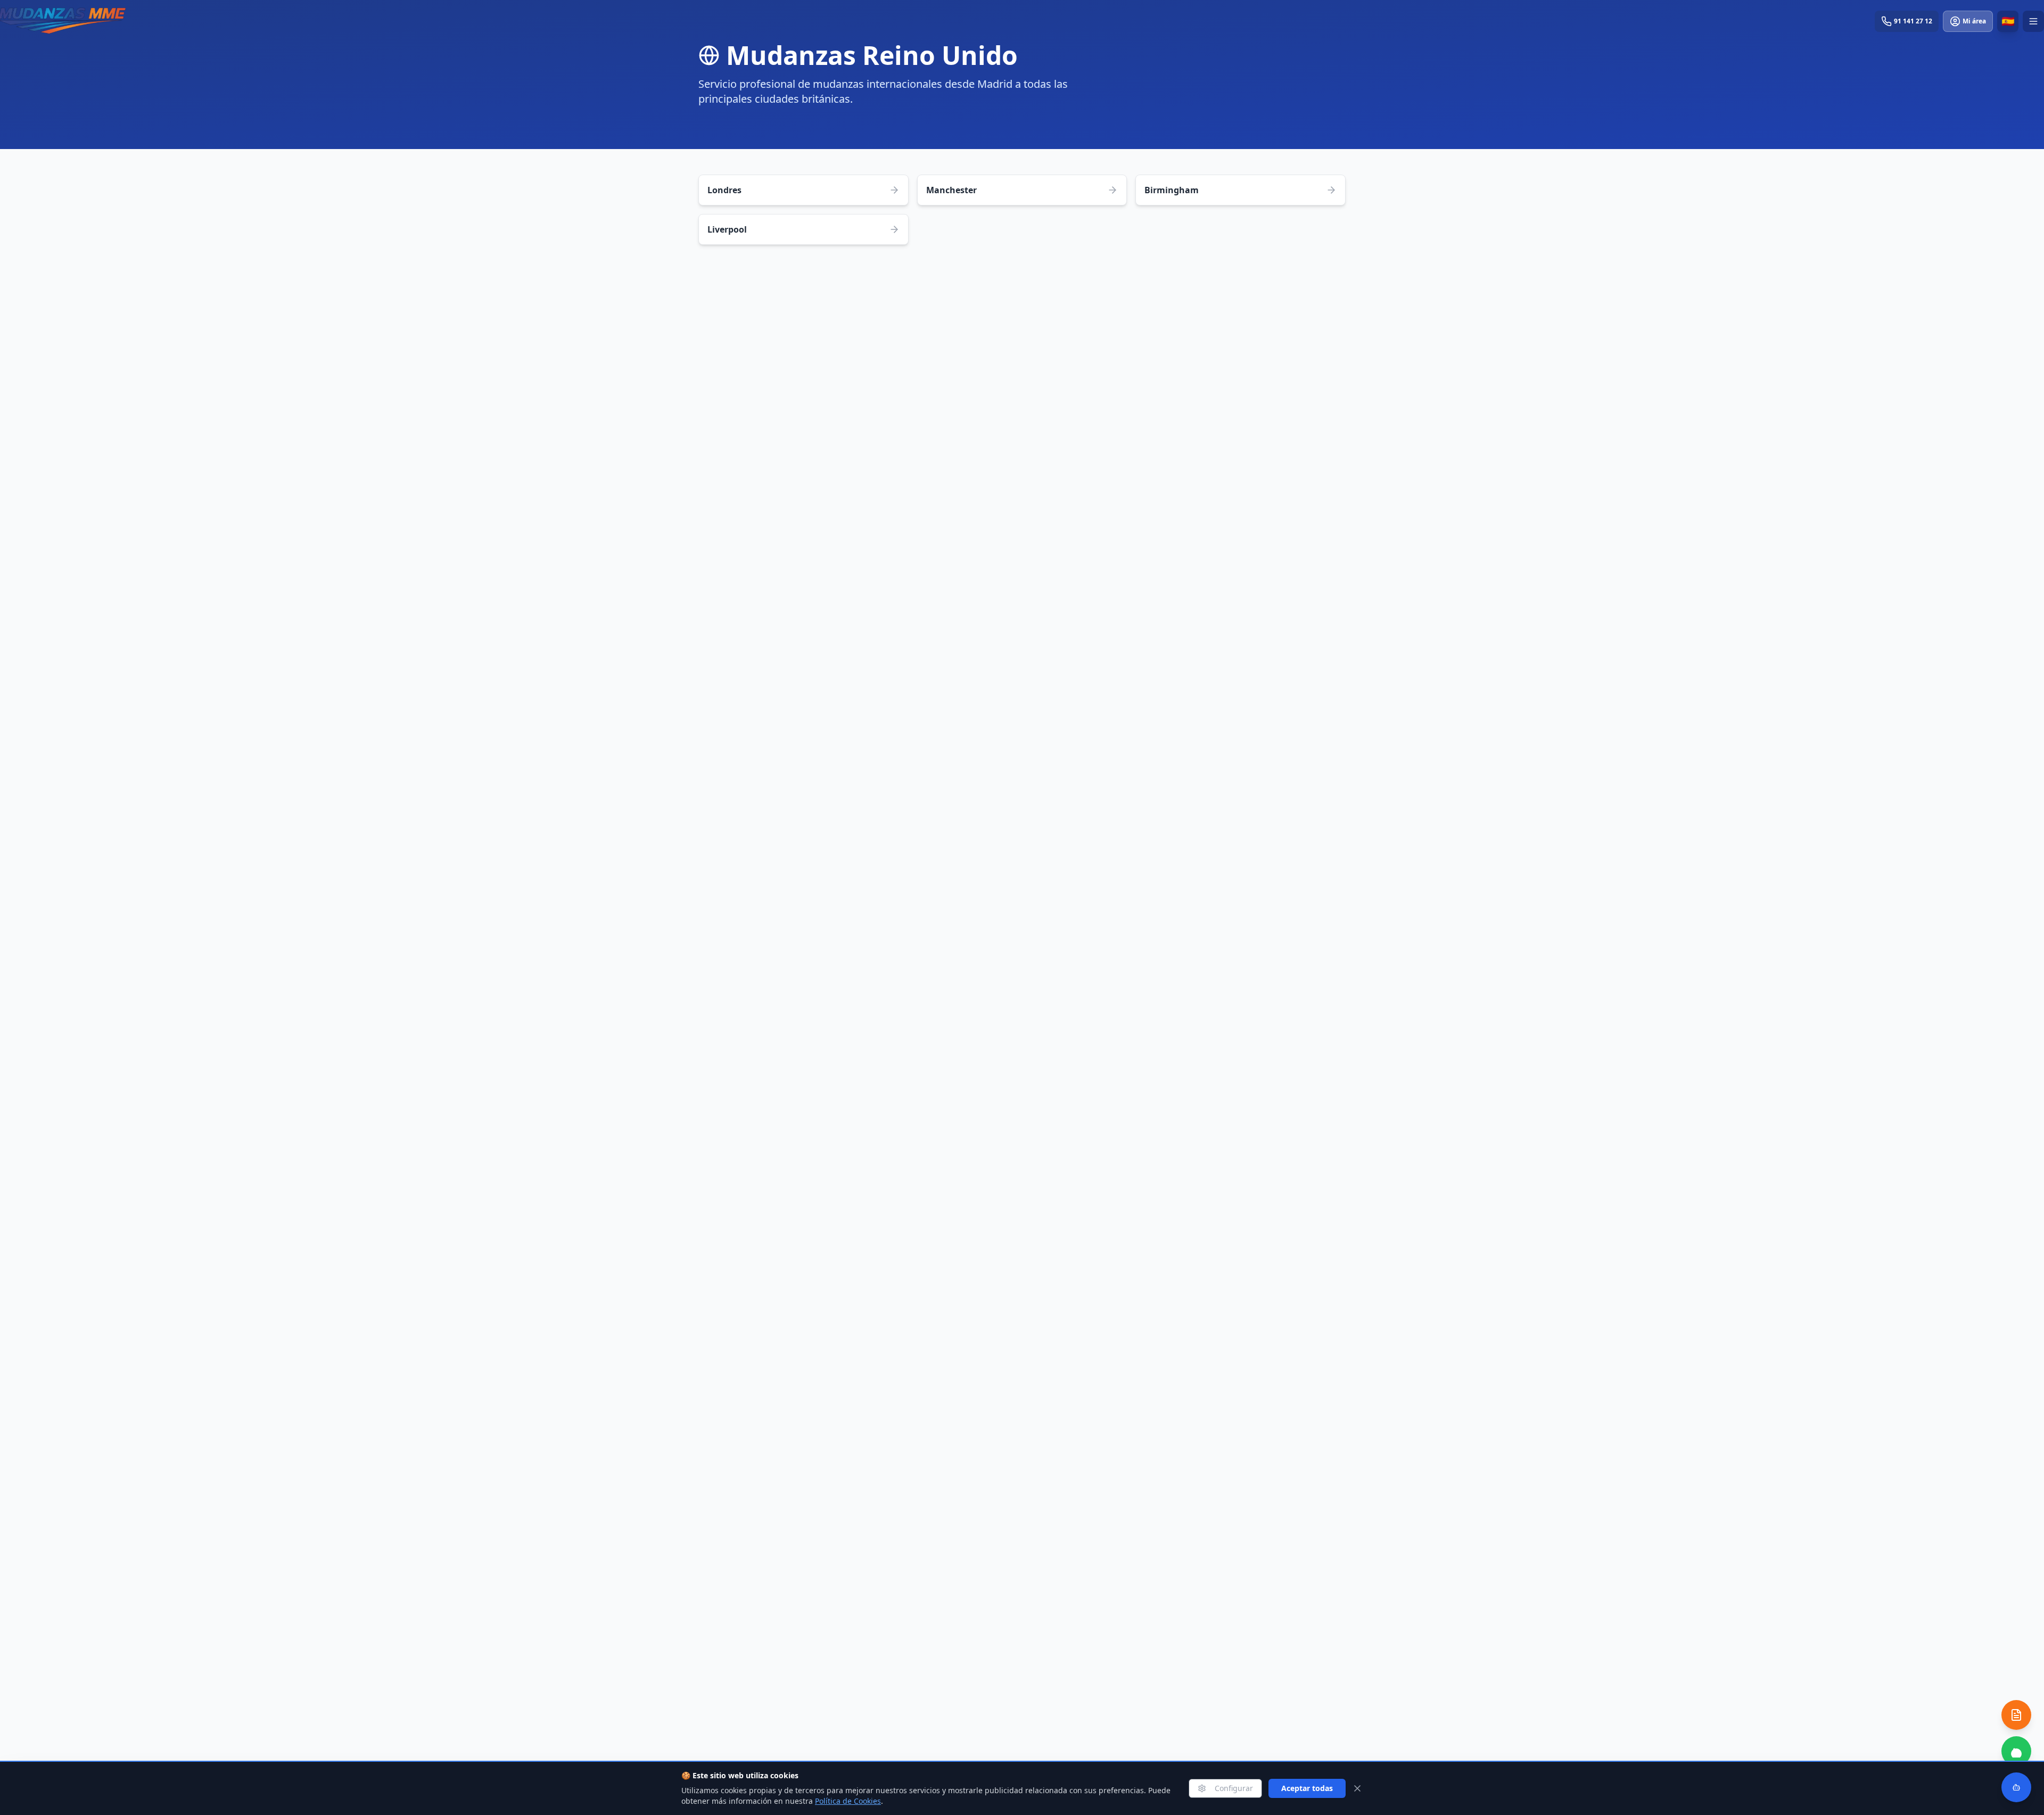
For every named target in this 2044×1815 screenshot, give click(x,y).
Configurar (1234, 1788)
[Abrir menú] (2033, 21)
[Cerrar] (1357, 1788)
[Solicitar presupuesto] (2016, 1715)
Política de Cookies (848, 1801)
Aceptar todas (1307, 1788)
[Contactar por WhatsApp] (2016, 1751)
